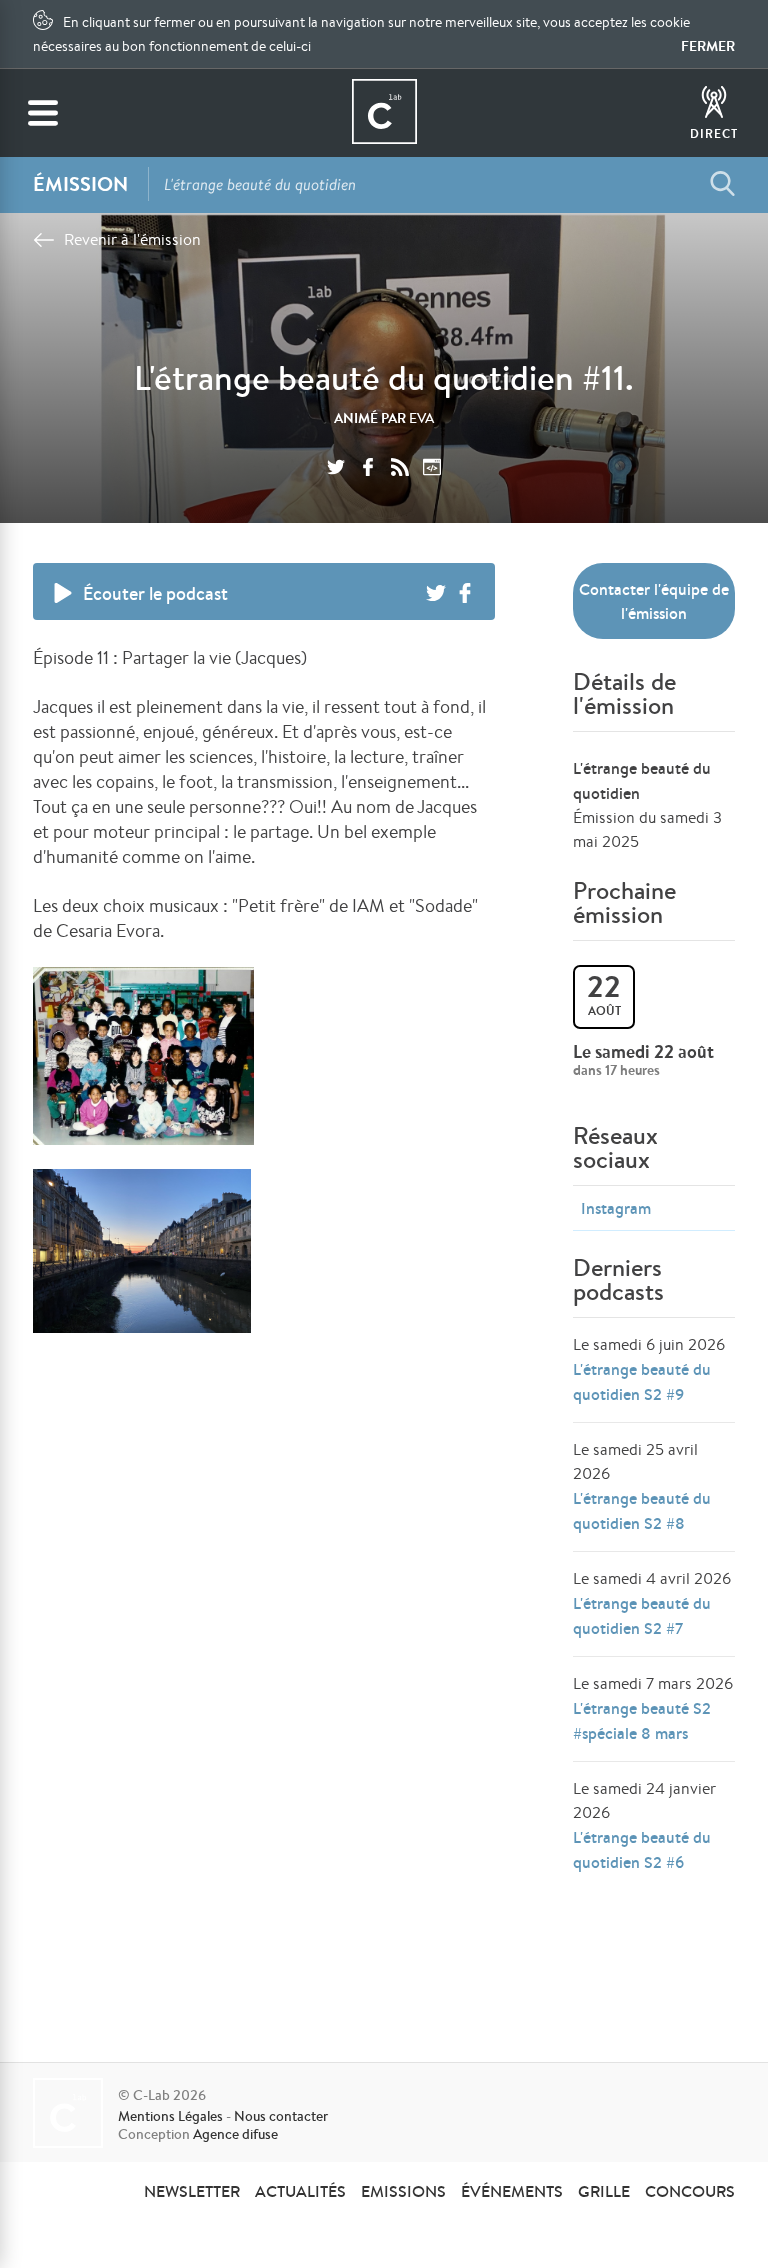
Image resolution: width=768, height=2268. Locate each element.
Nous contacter (281, 2116)
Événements (512, 2191)
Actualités (300, 2191)
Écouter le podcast (155, 593)
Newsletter (192, 2191)
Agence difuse (235, 2134)
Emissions (403, 2191)
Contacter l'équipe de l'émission (654, 601)
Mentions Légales (170, 2116)
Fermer (708, 46)
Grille (604, 2191)
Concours (690, 2191)
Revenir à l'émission (132, 239)
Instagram (616, 1208)
